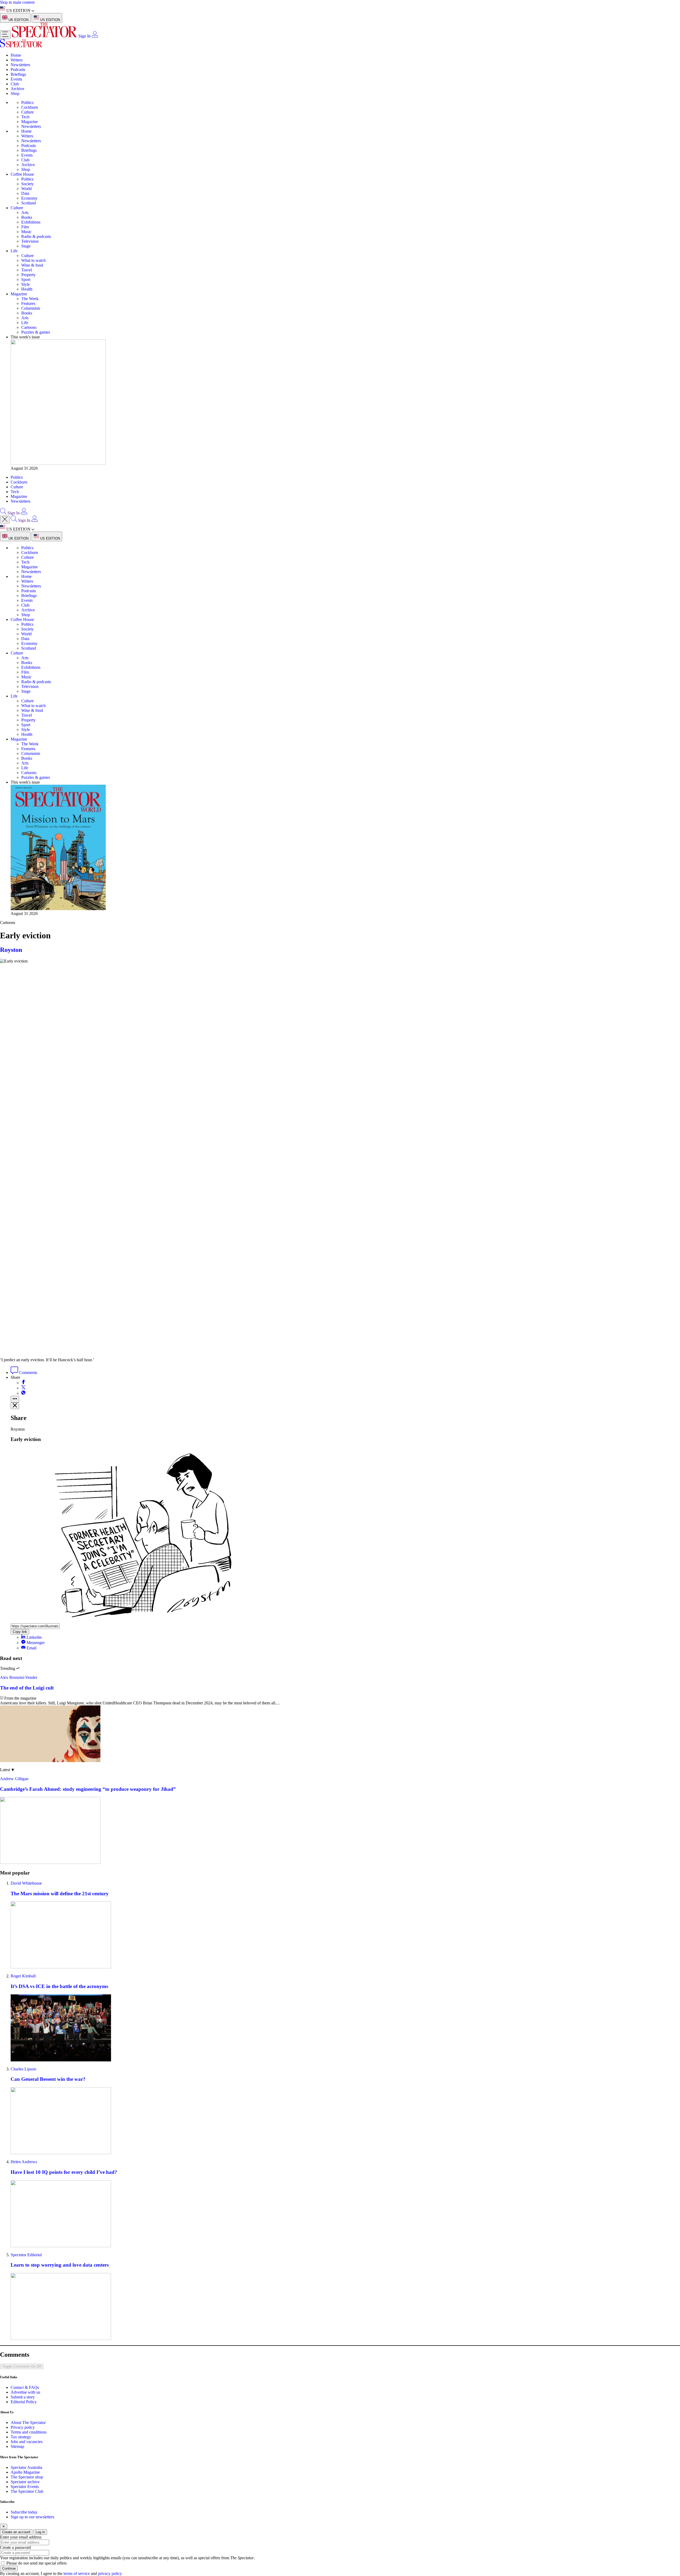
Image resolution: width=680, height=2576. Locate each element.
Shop (15, 93)
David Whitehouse (26, 1883)
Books (27, 217)
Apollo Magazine (25, 2472)
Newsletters (20, 65)
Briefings (18, 74)
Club (15, 84)
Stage (26, 246)
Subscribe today (24, 2512)
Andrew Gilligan (14, 1779)
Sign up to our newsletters (32, 2517)
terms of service (77, 2573)
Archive (17, 89)
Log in (40, 2532)
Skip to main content (17, 2)
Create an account (16, 2532)
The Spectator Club (27, 2491)
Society (27, 184)
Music (26, 232)
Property (28, 275)
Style (25, 284)
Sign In (84, 36)
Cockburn (30, 107)
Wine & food (32, 265)
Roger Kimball (23, 1976)
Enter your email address (21, 2537)
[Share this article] (15, 1399)
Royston (11, 950)
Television (30, 241)
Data (25, 193)
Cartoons (29, 327)
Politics (27, 102)
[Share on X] (23, 1388)
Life (14, 251)
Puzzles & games (36, 332)
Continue (9, 2568)
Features (28, 303)
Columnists (31, 308)
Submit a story (23, 2397)
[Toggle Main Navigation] (5, 35)
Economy (29, 198)
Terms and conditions (29, 2432)
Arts (25, 213)
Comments (28, 1373)
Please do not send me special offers (37, 2563)
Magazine (29, 122)
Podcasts (18, 70)
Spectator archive (25, 2482)
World (26, 189)
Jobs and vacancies (27, 2442)
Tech (25, 117)
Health (27, 289)
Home (16, 55)
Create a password (15, 2547)
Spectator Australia (26, 2467)
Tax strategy (21, 2437)
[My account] (95, 36)
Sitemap (17, 2446)
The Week (30, 299)
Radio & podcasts (36, 236)
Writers (17, 60)
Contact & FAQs (25, 2387)
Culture (27, 112)
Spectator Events (25, 2487)
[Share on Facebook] (23, 1383)
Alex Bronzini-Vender (19, 1677)
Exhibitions (31, 222)
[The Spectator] (45, 36)
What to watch (33, 260)
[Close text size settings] (15, 1406)
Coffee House (22, 174)
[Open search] (3, 513)
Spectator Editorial (26, 2255)
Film (25, 227)
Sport (26, 280)
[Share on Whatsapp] (23, 1393)
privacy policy (110, 2573)
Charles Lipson (23, 2069)
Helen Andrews (24, 2162)
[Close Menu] (5, 520)
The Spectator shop (27, 2477)
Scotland (29, 203)
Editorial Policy (24, 2402)
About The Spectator (28, 2422)
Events (16, 79)
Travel (27, 270)
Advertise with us (25, 2392)
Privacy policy (23, 2427)
